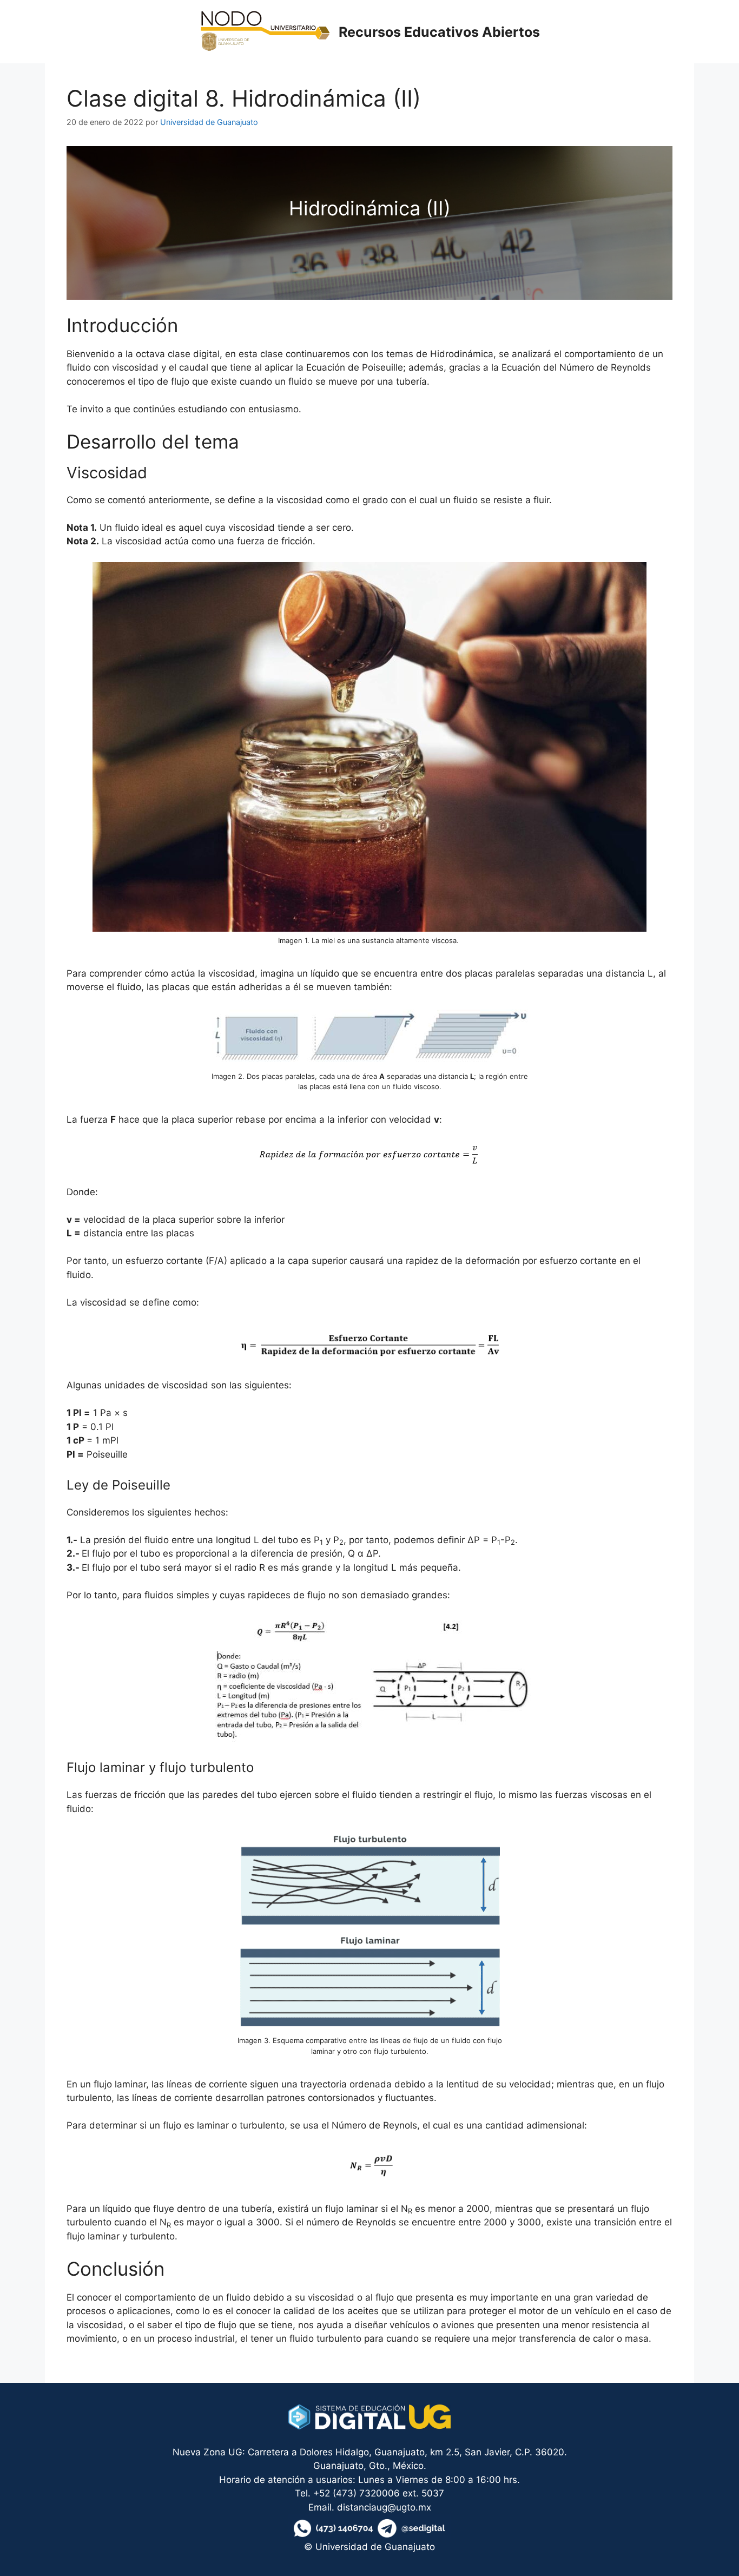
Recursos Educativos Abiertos (439, 32)
